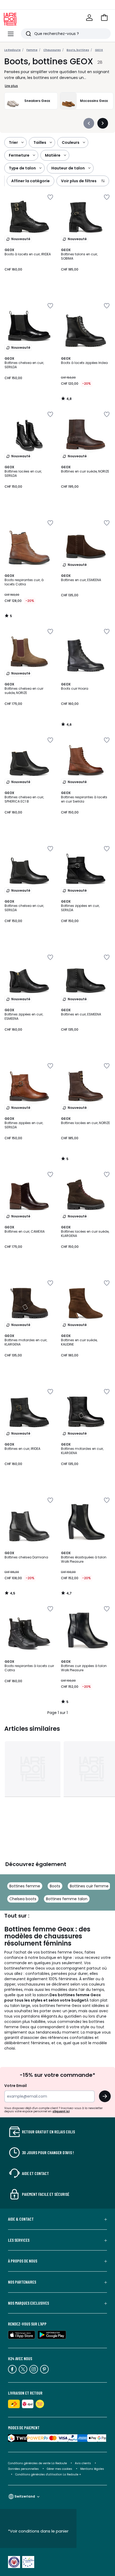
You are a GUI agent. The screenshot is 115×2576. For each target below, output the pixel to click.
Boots (55, 1886)
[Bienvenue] (89, 18)
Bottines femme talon (67, 1899)
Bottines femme (25, 1886)
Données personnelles (23, 2469)
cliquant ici (61, 2111)
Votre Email (16, 2086)
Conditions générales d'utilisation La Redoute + (48, 2474)
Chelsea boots (23, 1899)
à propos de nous (23, 2261)
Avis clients (83, 2463)
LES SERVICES (19, 2240)
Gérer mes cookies (60, 2469)
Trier (13, 142)
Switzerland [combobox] (25, 2496)
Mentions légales (92, 2469)
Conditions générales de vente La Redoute (37, 2463)
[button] (104, 18)
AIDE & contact (21, 2219)
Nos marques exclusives (28, 2303)
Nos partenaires (22, 2282)
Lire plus (11, 86)
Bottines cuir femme (89, 1886)
